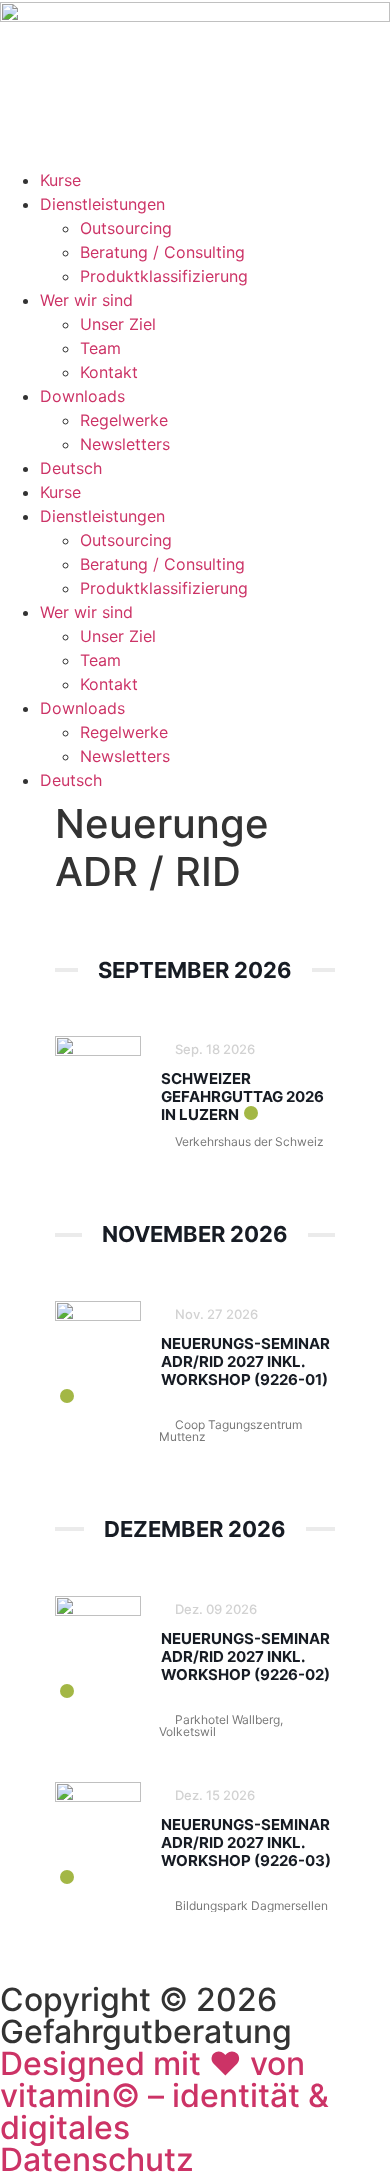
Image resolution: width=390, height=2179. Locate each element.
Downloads (82, 396)
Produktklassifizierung (164, 276)
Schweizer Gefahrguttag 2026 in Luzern (242, 1096)
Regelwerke (124, 420)
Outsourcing (126, 228)
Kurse (60, 180)
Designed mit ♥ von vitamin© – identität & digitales (164, 2095)
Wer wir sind (86, 300)
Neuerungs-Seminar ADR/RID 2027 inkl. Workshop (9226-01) (245, 1361)
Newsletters (125, 444)
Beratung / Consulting (162, 252)
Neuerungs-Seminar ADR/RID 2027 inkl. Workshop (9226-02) (245, 1656)
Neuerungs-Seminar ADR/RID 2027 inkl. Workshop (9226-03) (246, 1842)
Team (100, 348)
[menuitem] (71, 468)
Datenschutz (97, 2159)
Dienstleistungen (102, 204)
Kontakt (109, 372)
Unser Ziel (118, 324)
